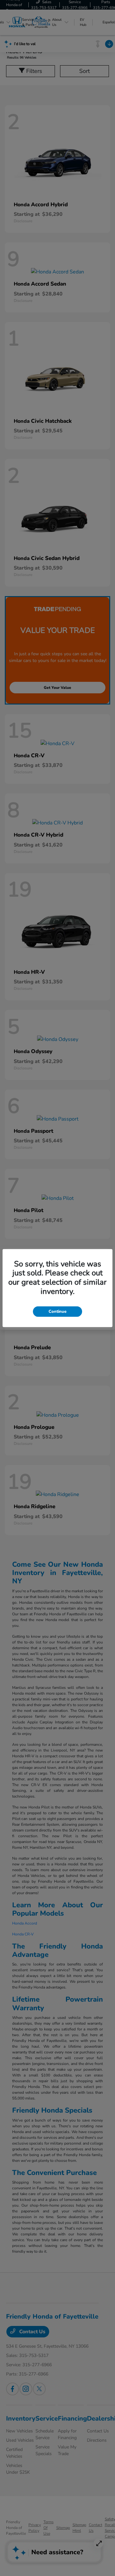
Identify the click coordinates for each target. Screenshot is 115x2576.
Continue (57, 1311)
